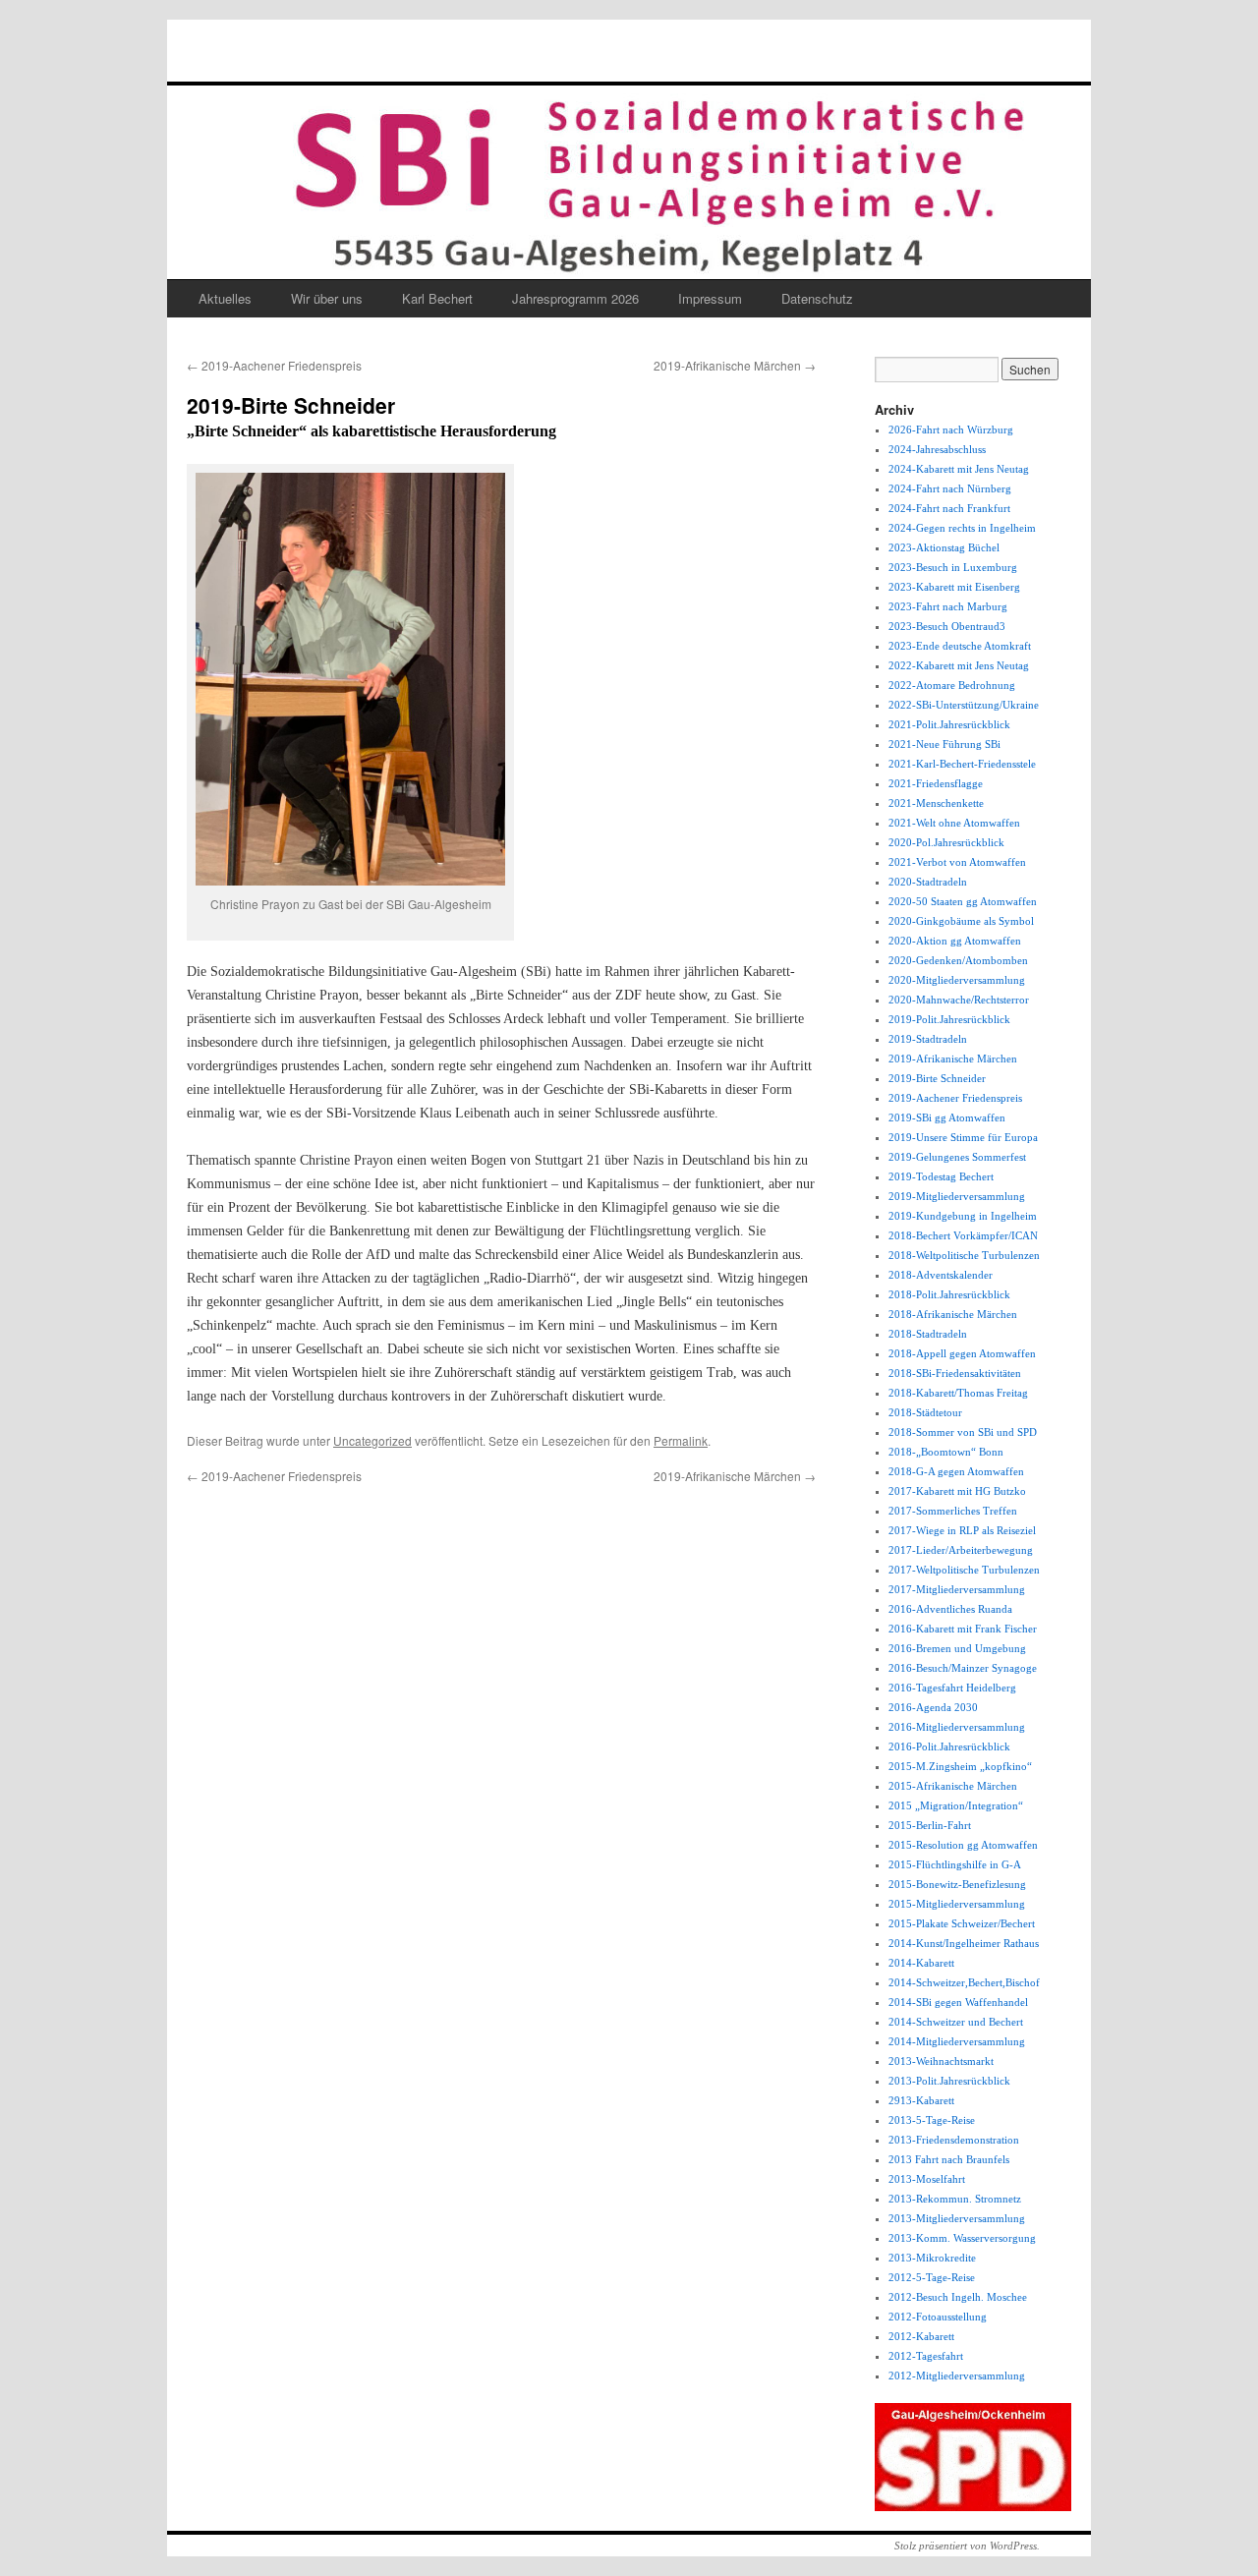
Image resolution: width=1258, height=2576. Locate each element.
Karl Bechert (437, 298)
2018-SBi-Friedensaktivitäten (955, 1373)
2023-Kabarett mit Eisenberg (954, 587)
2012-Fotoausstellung (938, 2317)
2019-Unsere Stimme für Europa (963, 1137)
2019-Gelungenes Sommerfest (957, 1157)
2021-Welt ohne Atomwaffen (954, 823)
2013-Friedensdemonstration (954, 2140)
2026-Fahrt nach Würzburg (951, 429)
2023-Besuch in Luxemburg (953, 567)
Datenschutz (817, 298)
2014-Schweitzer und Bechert (956, 2022)
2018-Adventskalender (941, 1275)
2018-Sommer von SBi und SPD (963, 1432)
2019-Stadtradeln (928, 1039)
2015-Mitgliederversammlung (957, 1904)
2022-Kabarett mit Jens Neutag (959, 665)
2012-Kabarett (921, 2336)
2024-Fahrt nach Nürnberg (950, 488)
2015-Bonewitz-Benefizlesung (957, 1884)
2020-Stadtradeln (928, 882)
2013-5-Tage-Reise (932, 2120)
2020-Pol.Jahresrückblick (946, 842)
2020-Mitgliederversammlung (957, 980)
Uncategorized (372, 1440)
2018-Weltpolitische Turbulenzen (964, 1255)
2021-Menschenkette (936, 803)
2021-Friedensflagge (936, 783)
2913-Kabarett (921, 2100)
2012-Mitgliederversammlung (957, 2376)
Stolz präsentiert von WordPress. (967, 2546)
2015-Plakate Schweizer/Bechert (962, 1923)
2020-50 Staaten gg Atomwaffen (963, 901)
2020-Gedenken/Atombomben (958, 960)
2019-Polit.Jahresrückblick (949, 1019)
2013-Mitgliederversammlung (957, 2218)
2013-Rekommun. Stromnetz (955, 2199)
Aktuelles (225, 298)
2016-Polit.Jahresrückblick (949, 1746)
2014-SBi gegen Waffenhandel (958, 2002)
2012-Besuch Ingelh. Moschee (958, 2297)
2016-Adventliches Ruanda (950, 1609)
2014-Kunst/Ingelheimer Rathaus (964, 1943)
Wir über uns (327, 298)
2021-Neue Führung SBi (944, 744)
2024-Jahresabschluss (937, 449)
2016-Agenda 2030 (933, 1707)
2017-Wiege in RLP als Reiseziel (962, 1530)
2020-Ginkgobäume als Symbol (961, 921)
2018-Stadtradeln (928, 1334)
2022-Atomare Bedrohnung (952, 685)
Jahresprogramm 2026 (575, 298)
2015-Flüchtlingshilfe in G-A (955, 1864)
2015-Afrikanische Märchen (953, 1786)
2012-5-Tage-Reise (932, 2277)
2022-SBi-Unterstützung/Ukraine (964, 705)
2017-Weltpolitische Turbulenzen (964, 1570)
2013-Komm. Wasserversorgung (962, 2238)
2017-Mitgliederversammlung (957, 1589)
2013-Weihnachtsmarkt (941, 2061)
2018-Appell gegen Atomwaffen (962, 1353)
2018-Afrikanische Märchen (953, 1314)
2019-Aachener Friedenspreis (274, 365)
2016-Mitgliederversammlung (957, 1727)
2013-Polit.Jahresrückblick (949, 2081)
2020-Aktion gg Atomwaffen (955, 941)
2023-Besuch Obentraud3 (947, 626)
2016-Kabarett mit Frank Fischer (963, 1629)
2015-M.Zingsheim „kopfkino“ (960, 1766)
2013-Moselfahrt (927, 2179)
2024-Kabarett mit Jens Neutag (959, 469)
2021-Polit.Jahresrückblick (949, 724)
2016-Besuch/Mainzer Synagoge (963, 1668)
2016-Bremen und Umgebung (957, 1648)
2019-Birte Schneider (937, 1078)
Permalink (681, 1440)
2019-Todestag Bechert (941, 1176)
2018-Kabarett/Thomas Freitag (958, 1393)
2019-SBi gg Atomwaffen (947, 1117)
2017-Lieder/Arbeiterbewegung (961, 1550)
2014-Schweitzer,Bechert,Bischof (964, 1982)
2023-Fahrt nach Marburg (948, 606)
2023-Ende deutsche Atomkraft (960, 646)
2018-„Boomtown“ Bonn (946, 1452)
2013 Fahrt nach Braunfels (949, 2159)
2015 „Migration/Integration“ (956, 1805)
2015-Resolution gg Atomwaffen (963, 1845)
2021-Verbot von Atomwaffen (957, 862)
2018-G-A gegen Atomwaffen (956, 1471)
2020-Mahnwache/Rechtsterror (959, 1000)
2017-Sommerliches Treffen (953, 1511)
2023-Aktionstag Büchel (944, 547)
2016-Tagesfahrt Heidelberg (952, 1688)
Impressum (710, 298)
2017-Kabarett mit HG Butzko (957, 1491)
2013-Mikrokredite (932, 2258)
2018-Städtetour (925, 1412)
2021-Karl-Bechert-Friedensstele (962, 764)
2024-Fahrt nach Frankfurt (949, 508)
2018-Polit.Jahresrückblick (949, 1294)
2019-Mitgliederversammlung (957, 1196)
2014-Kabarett (921, 1963)
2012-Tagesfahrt (926, 2356)
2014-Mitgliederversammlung (957, 2041)
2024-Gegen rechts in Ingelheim (962, 528)
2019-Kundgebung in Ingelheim (963, 1216)
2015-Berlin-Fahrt (930, 1825)
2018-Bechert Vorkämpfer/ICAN (963, 1235)
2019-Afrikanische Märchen (735, 365)
